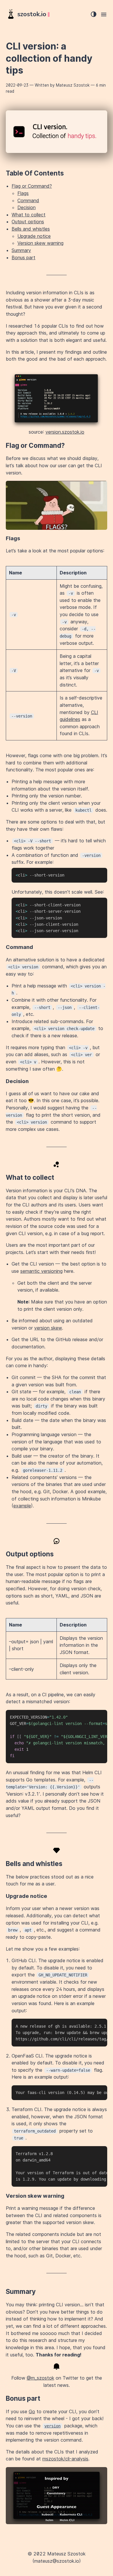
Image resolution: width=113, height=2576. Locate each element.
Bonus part (23, 258)
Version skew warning (40, 243)
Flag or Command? (32, 186)
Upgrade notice (34, 236)
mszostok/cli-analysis (65, 2459)
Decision (27, 207)
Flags (23, 193)
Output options (28, 222)
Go (32, 2411)
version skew (48, 1328)
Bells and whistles (31, 229)
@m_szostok (40, 2378)
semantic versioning (41, 1271)
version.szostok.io (65, 432)
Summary (21, 250)
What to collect (29, 215)
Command (28, 200)
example (22, 1506)
